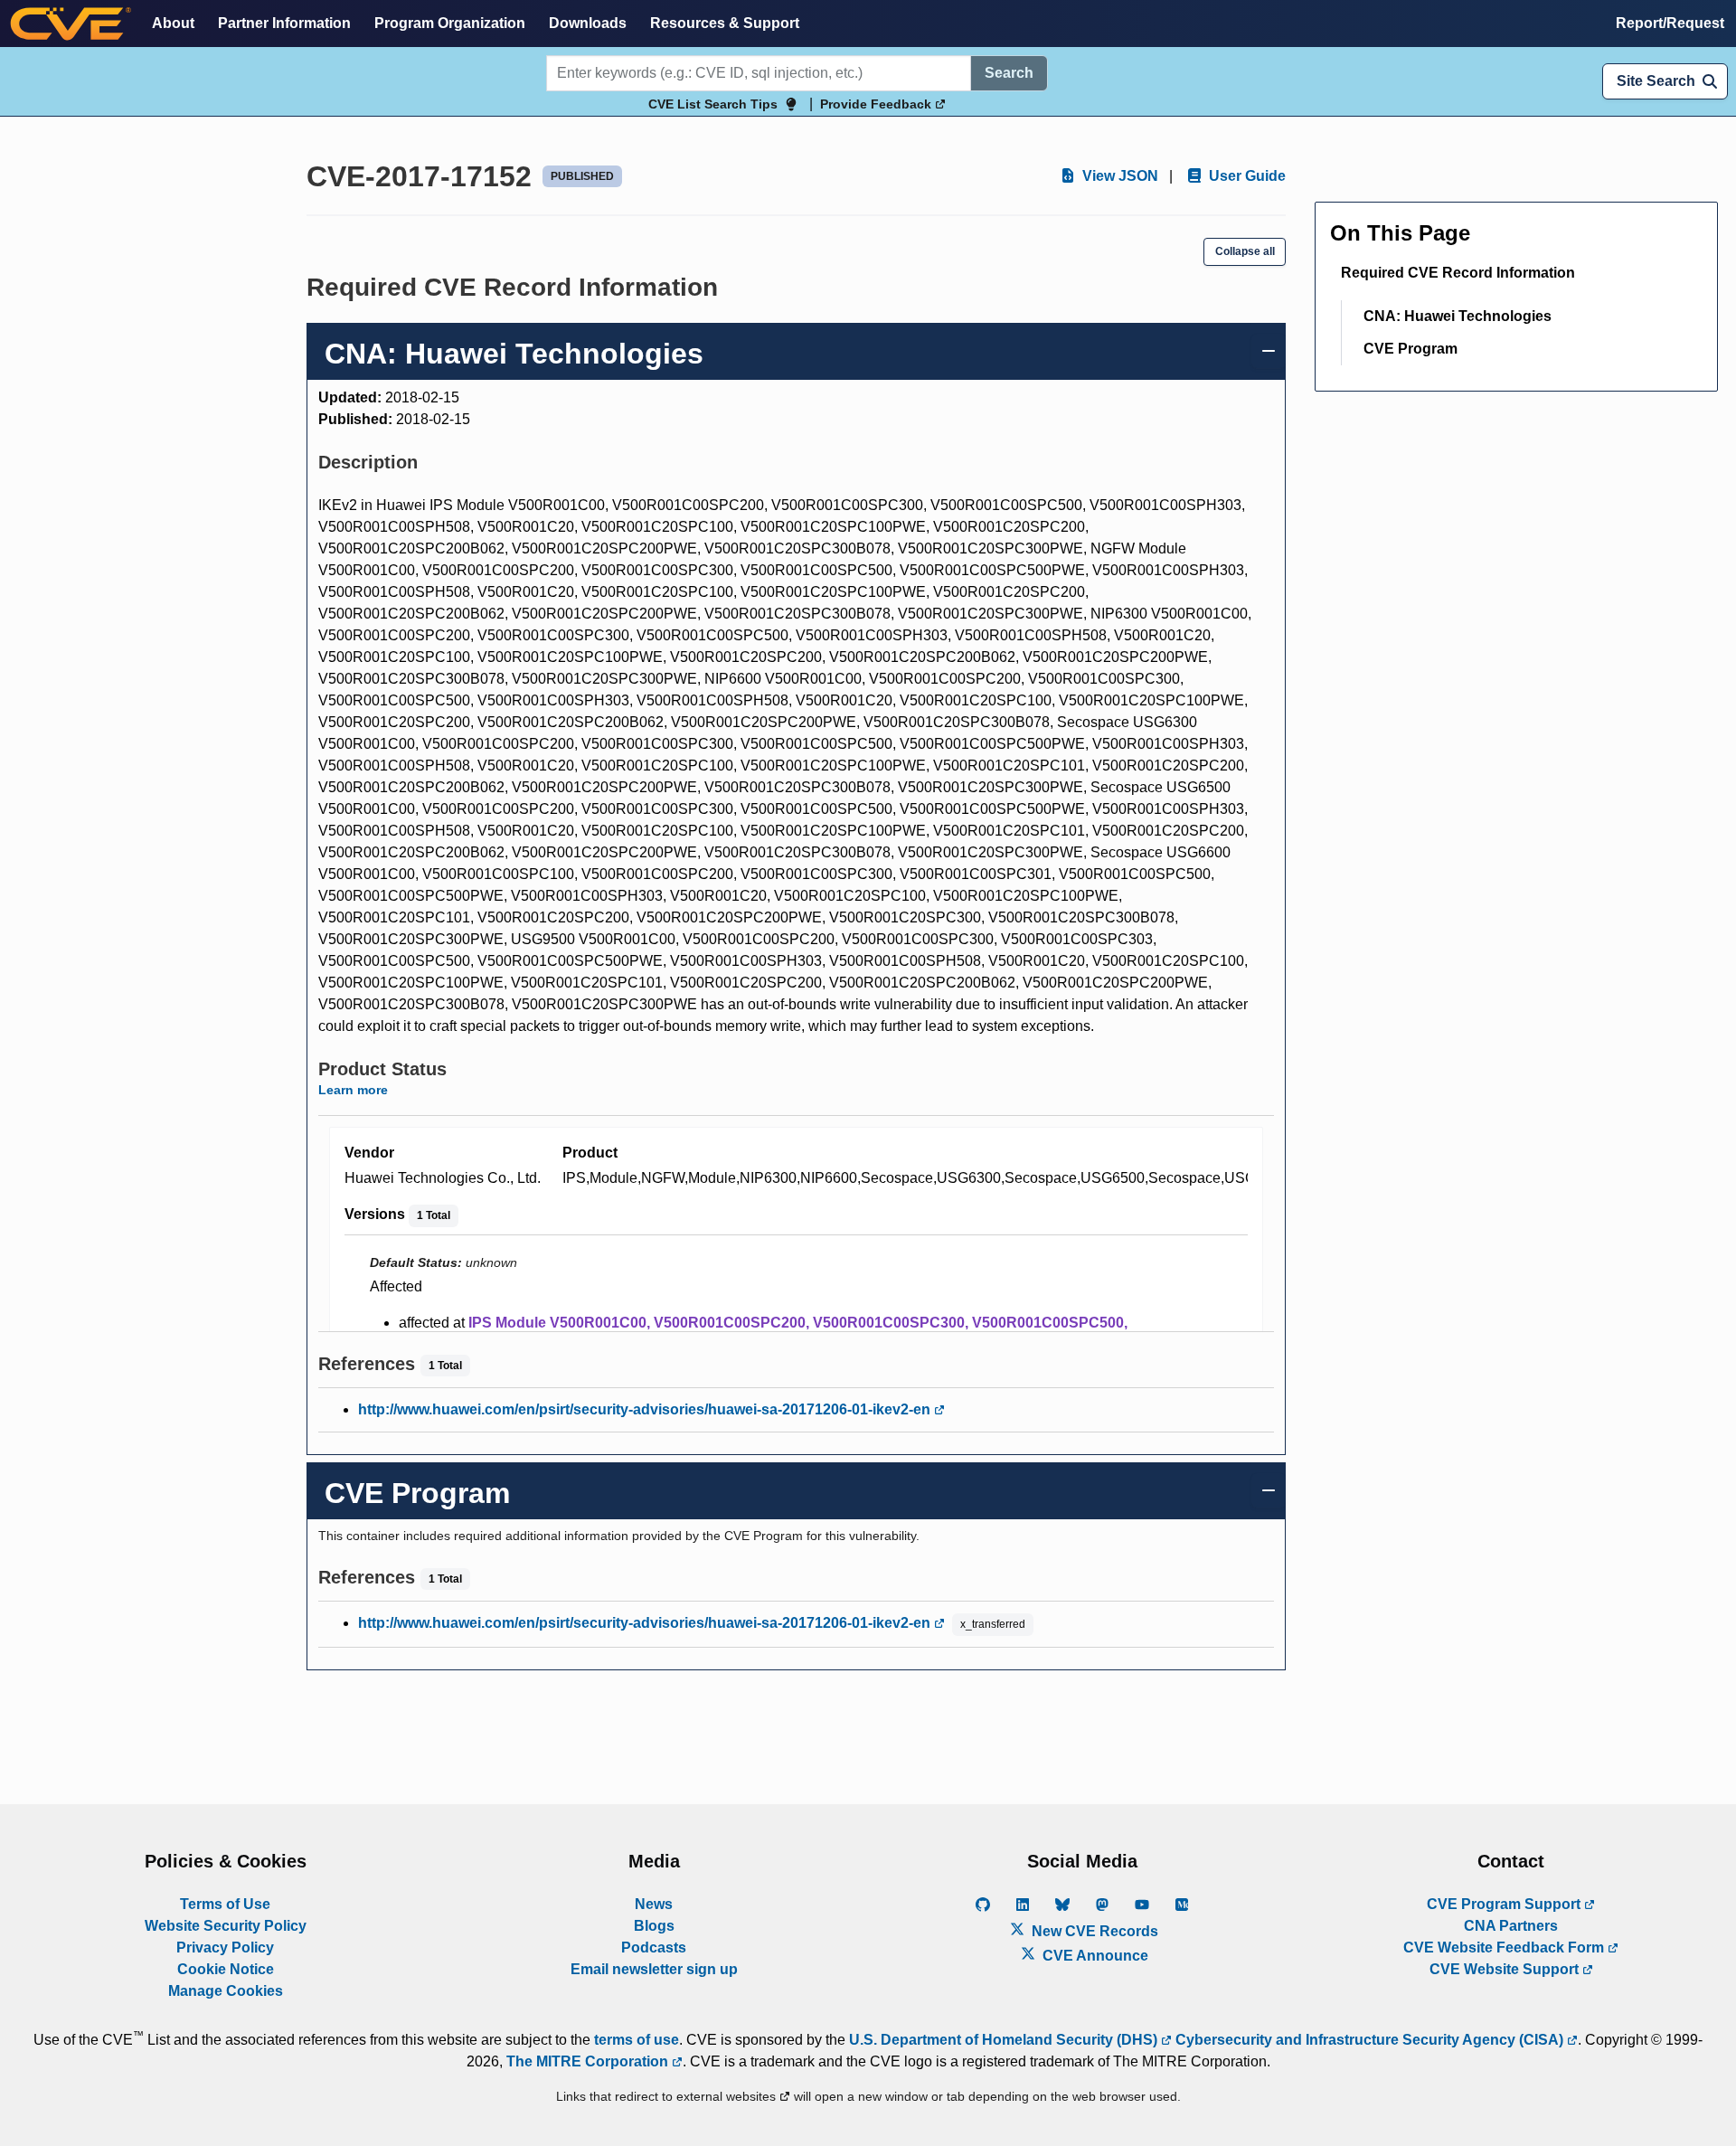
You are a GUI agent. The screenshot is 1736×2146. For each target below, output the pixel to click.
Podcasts (654, 1947)
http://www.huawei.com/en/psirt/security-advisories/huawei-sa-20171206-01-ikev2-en (646, 1409)
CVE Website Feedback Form (1505, 1947)
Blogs (654, 1926)
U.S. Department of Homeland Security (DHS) (1005, 2040)
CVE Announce (1094, 1956)
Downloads (588, 23)
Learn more (353, 1090)
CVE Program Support (1505, 1904)
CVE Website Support (1506, 1969)
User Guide (1245, 176)
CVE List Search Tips (713, 104)
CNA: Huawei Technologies (1458, 316)
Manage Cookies (226, 1991)
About (173, 23)
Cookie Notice (226, 1969)
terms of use (637, 2040)
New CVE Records (1093, 1931)
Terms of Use (225, 1904)
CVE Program (1410, 349)
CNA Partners (1511, 1926)
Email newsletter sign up (654, 1969)
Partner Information (284, 23)
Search (1009, 73)
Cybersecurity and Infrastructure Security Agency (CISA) (1369, 2040)
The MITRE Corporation (589, 2061)
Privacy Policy (225, 1947)
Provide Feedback (877, 104)
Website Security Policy (226, 1926)
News (654, 1904)
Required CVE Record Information (1458, 273)
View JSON (1118, 176)
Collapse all (1245, 251)
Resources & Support (725, 23)
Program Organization (450, 23)
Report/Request (1670, 23)
